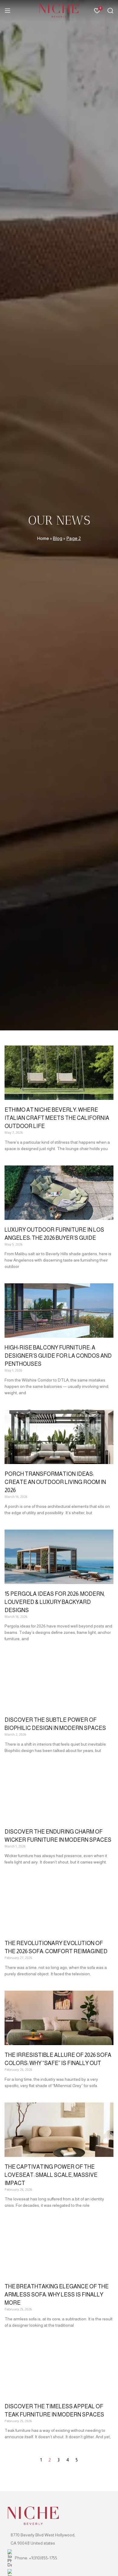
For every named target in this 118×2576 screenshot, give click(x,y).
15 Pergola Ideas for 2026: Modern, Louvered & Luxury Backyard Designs (55, 1602)
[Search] (110, 11)
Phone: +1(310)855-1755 (36, 2558)
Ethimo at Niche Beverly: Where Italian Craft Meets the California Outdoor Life (57, 1118)
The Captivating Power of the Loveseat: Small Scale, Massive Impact (51, 2175)
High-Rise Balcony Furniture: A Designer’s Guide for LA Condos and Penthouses (58, 1356)
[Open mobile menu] (8, 11)
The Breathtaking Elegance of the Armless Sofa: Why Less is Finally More (57, 2295)
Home (43, 538)
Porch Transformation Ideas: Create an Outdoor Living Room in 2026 (55, 1482)
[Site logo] (59, 10)
